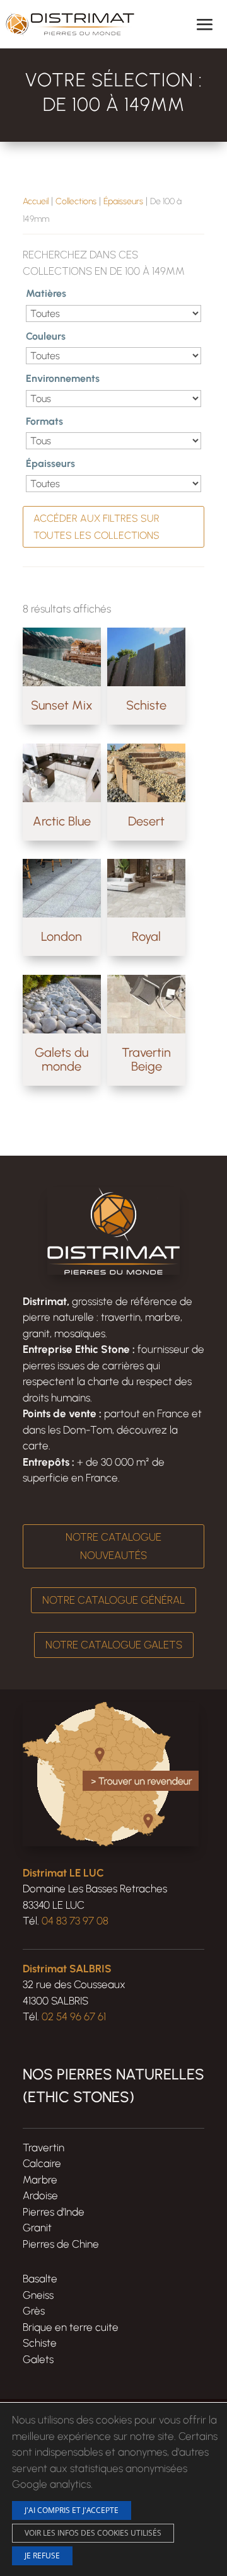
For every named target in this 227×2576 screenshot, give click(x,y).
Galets (38, 2359)
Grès (34, 2311)
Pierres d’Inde (54, 2212)
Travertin (44, 2148)
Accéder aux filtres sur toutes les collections (96, 527)
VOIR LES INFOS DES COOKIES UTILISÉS (93, 2532)
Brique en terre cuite (71, 2327)
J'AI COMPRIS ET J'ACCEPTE (72, 2510)
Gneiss (38, 2295)
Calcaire (42, 2163)
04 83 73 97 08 (75, 1921)
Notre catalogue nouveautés (113, 1546)
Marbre (40, 2180)
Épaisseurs (123, 201)
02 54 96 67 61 (74, 2016)
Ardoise (40, 2195)
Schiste (40, 2343)
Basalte (40, 2279)
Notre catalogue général (113, 1600)
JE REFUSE (42, 2555)
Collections (76, 201)
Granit (37, 2228)
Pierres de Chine (61, 2244)
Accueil (36, 201)
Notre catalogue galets (114, 1645)
